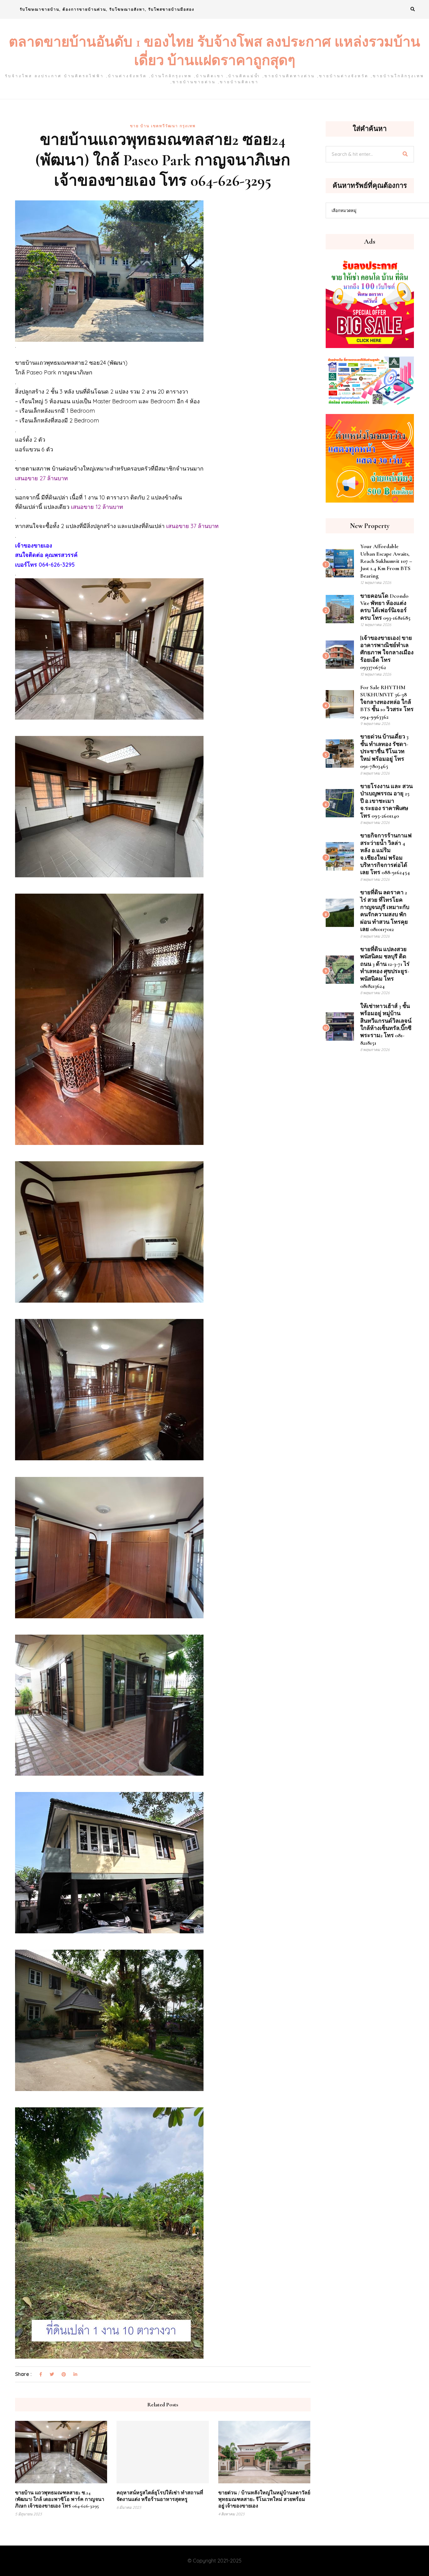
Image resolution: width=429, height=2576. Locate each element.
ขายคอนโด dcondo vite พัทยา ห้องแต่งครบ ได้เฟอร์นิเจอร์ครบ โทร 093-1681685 (385, 607)
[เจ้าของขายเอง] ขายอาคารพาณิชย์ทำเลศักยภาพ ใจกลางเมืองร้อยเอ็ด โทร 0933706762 (387, 653)
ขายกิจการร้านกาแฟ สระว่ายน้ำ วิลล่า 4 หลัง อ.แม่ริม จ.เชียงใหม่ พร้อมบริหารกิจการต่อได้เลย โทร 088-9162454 (386, 854)
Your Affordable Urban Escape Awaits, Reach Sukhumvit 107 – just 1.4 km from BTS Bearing (386, 561)
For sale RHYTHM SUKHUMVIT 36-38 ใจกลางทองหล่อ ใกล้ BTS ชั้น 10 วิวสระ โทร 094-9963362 (387, 702)
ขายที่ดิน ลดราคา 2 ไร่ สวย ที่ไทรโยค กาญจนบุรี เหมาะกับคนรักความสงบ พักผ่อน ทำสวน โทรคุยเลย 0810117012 (385, 911)
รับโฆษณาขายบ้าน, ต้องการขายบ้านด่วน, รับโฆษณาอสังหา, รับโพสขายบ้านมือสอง (107, 9)
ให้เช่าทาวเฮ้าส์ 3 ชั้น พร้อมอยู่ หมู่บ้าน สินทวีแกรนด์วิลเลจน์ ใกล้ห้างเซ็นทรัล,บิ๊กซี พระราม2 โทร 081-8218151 (386, 1024)
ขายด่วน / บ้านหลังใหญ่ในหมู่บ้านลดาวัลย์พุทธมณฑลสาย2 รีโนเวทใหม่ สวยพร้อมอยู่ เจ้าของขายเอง (264, 2499)
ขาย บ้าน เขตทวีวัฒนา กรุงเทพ (163, 126)
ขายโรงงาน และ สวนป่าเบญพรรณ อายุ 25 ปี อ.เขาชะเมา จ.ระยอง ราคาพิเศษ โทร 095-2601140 (386, 801)
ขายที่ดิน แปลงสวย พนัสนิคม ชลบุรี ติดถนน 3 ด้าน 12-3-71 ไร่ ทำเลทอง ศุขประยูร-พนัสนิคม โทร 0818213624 (385, 968)
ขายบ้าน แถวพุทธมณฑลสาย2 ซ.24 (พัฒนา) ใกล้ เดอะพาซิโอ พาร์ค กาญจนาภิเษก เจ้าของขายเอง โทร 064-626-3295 (60, 2499)
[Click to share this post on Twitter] (52, 2375)
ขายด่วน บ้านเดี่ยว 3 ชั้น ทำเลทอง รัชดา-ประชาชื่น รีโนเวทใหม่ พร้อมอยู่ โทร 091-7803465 (384, 751)
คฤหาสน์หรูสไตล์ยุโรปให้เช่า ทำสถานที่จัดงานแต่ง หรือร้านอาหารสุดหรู (160, 2496)
